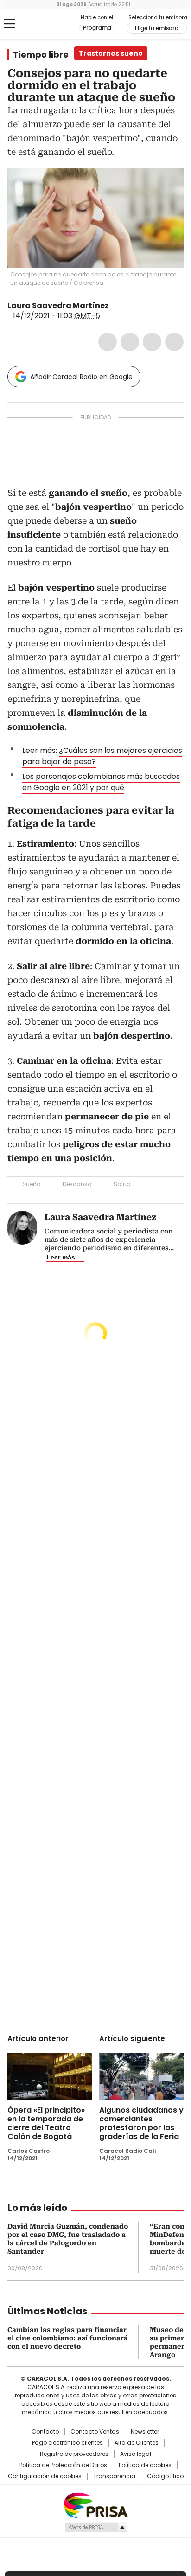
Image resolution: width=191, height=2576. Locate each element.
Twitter (130, 342)
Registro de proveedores (74, 2454)
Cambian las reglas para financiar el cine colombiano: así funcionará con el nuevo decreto (68, 2338)
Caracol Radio (46, 24)
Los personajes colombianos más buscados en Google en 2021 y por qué (101, 782)
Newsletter (145, 2432)
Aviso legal (136, 2454)
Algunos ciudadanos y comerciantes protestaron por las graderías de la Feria (141, 2123)
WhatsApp (174, 342)
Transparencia (114, 2476)
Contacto (45, 2432)
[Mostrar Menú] (9, 24)
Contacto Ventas (95, 2432)
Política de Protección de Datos (63, 2465)
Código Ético (165, 2476)
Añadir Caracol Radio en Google (81, 377)
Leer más (61, 1257)
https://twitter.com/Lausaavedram (115, 306)
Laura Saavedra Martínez (58, 305)
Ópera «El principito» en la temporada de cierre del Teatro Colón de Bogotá (46, 2123)
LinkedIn (152, 342)
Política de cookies (145, 2465)
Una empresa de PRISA (95, 2505)
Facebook (108, 342)
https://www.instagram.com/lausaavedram (127, 306)
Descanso (77, 1184)
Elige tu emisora (157, 28)
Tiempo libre (41, 55)
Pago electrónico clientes (67, 2443)
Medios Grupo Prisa (96, 2527)
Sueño (31, 1184)
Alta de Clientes (137, 2443)
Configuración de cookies (45, 2476)
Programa (97, 28)
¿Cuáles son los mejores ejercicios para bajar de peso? (102, 756)
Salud (122, 1184)
